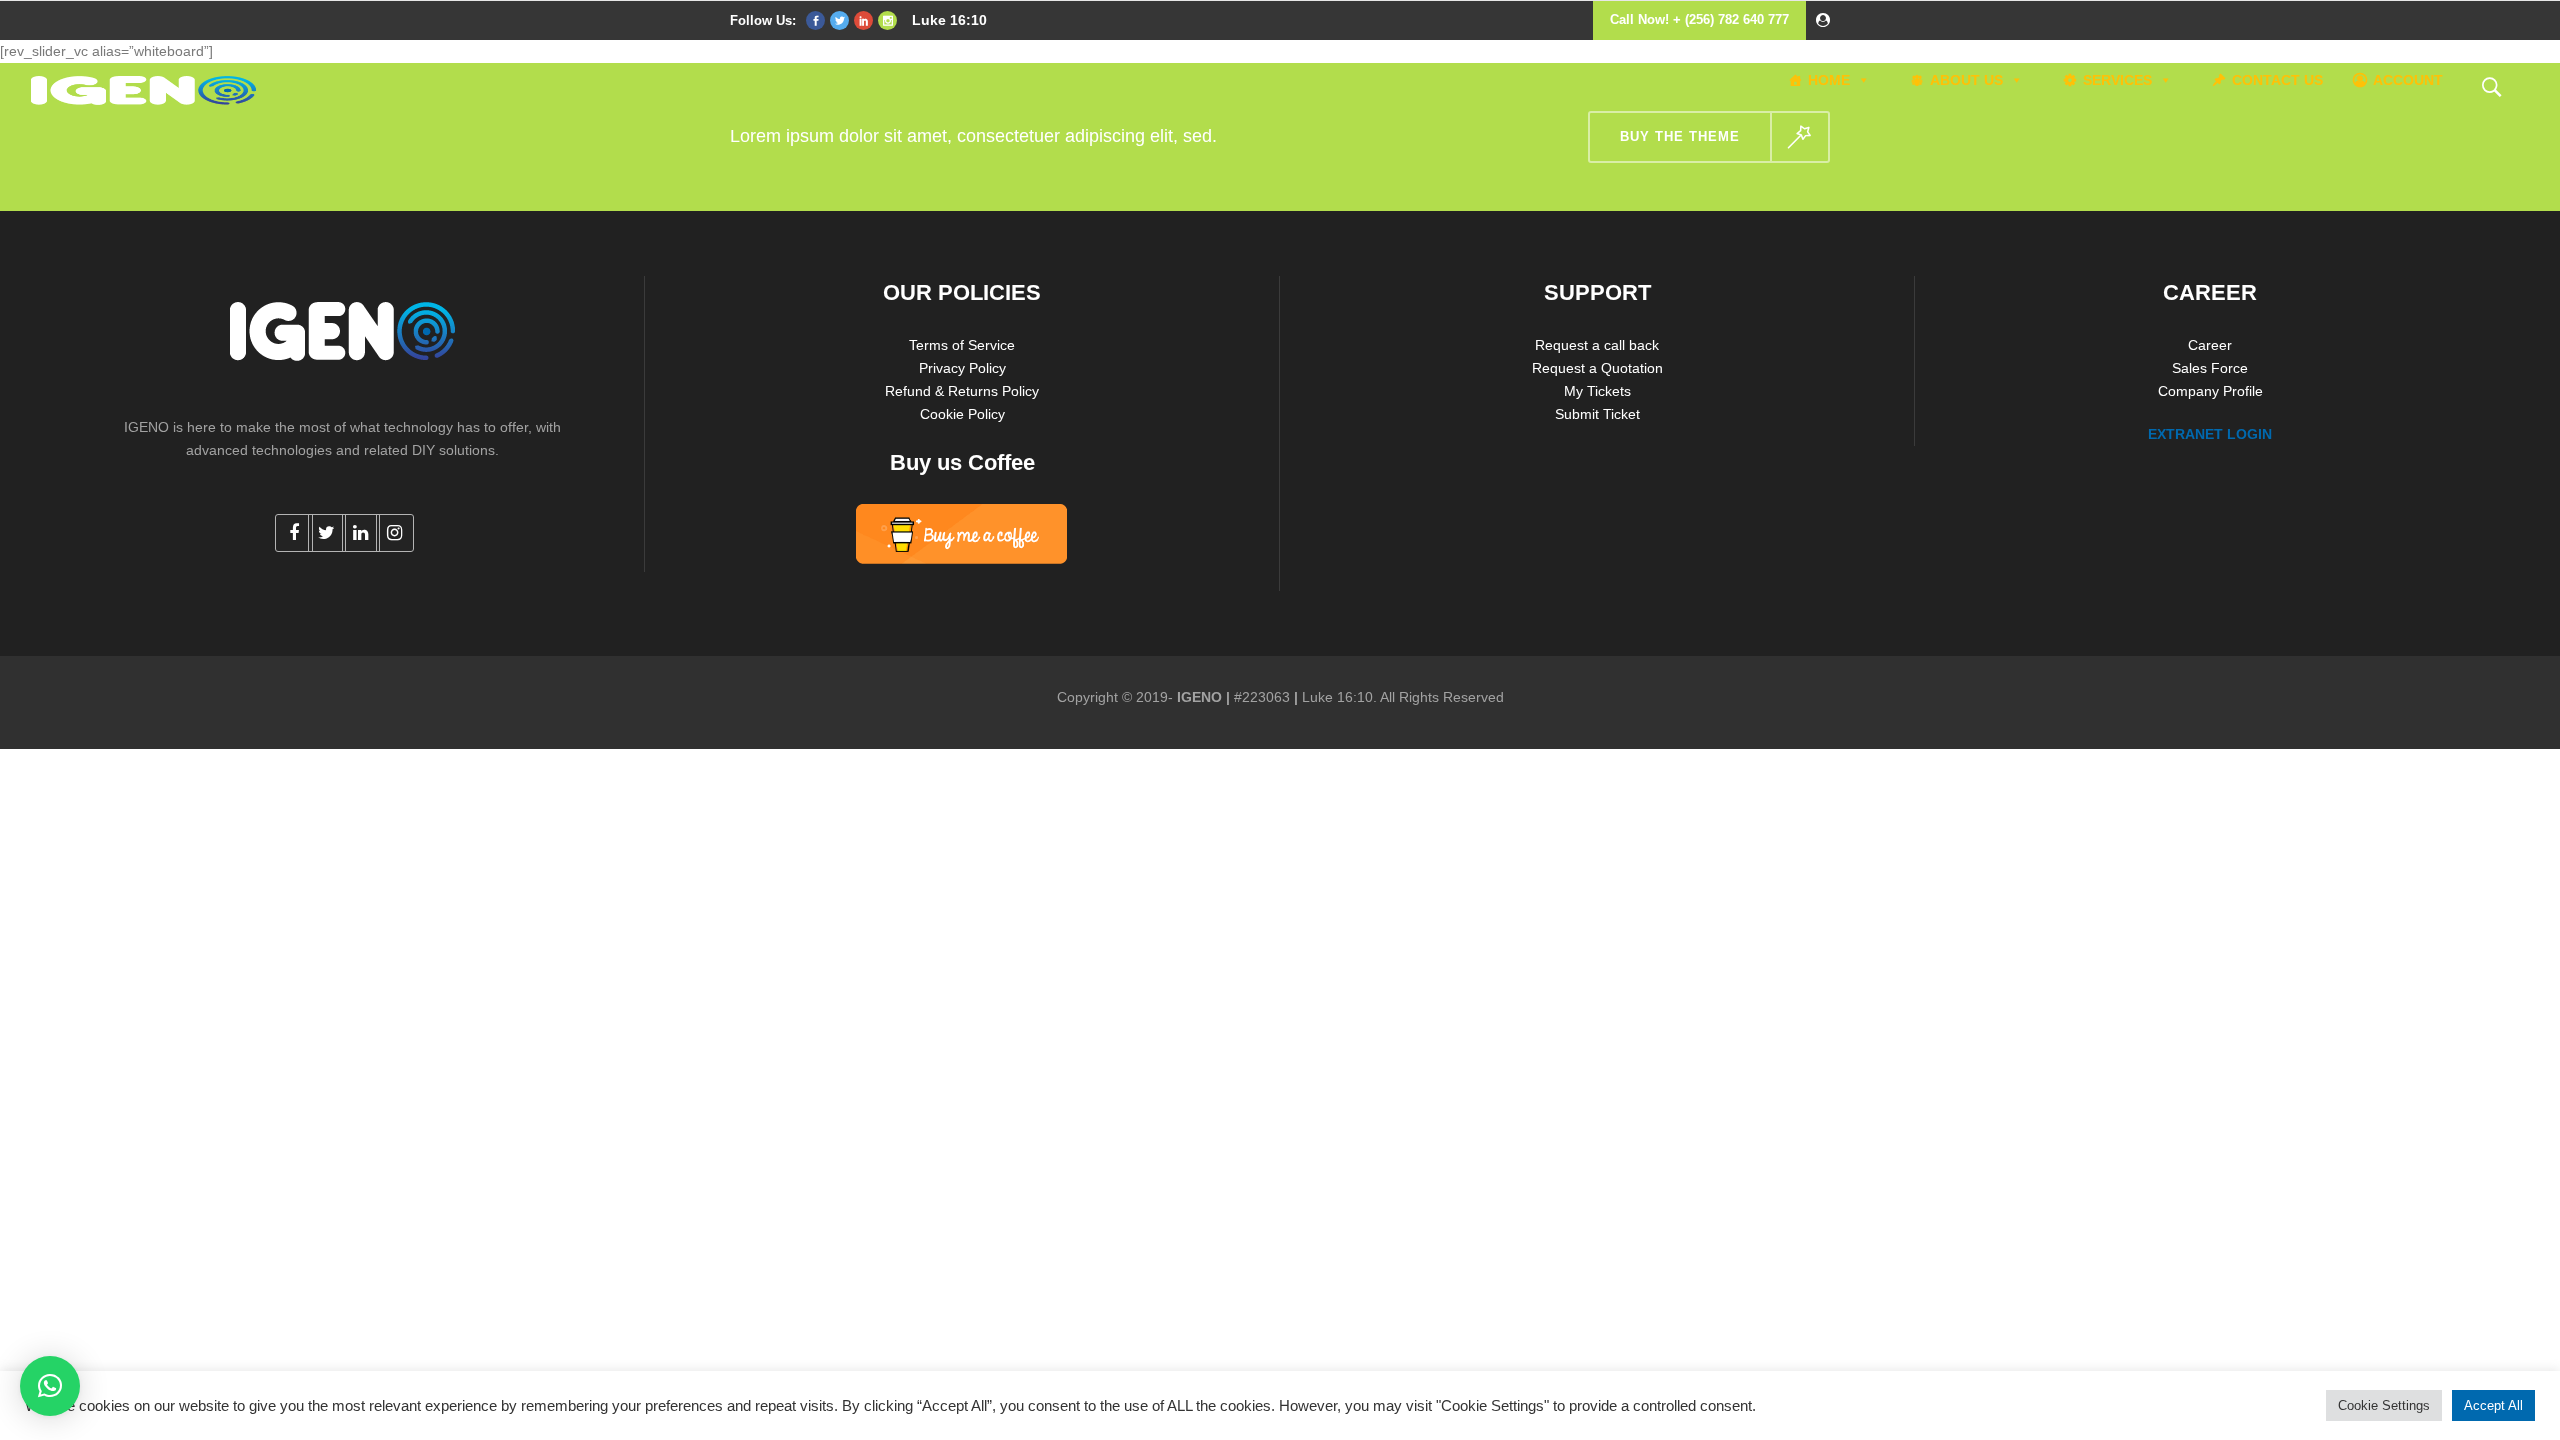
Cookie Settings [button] (2384, 1405)
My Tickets (1597, 391)
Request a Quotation (1597, 368)
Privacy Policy (962, 368)
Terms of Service (962, 345)
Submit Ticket (1597, 414)
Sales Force (2210, 368)
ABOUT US (1966, 80)
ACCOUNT (2408, 80)
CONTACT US (2277, 80)
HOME (1829, 80)
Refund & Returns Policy (962, 391)
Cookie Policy (962, 414)
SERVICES (2117, 80)
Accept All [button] (2493, 1405)
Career (2210, 345)
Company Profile (2210, 391)
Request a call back (1597, 345)
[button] (50, 1386)
